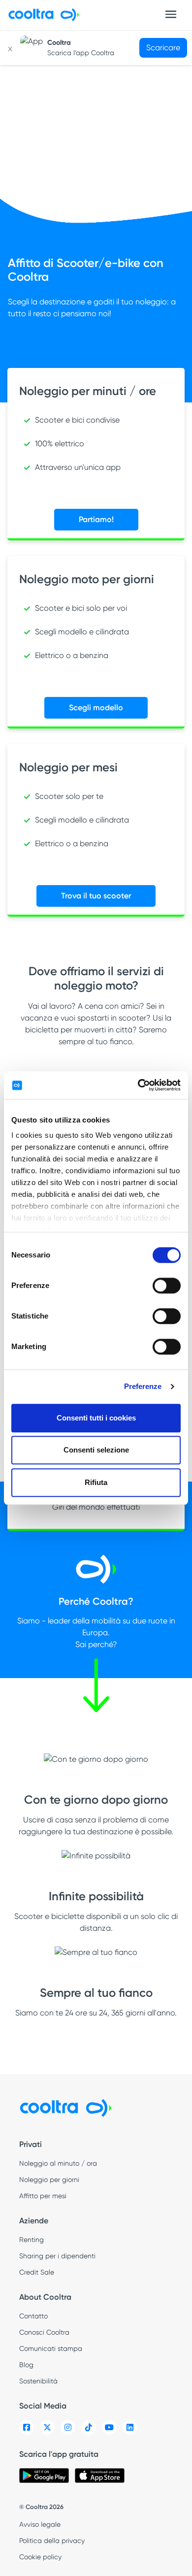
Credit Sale (37, 2272)
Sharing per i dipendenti (57, 2256)
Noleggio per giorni (49, 2180)
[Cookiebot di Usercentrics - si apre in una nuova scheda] (138, 1085)
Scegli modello (96, 708)
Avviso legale (40, 2524)
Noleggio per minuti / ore (88, 391)
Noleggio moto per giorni (87, 579)
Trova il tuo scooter (96, 896)
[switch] (167, 1286)
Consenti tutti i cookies (96, 1418)
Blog (26, 2365)
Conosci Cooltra (44, 2332)
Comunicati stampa (51, 2348)
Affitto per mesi (43, 2196)
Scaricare (163, 48)
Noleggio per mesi (68, 767)
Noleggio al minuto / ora (58, 2163)
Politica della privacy (52, 2541)
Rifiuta (96, 1482)
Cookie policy (40, 2557)
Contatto (33, 2316)
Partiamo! (96, 519)
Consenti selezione (96, 1450)
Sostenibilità (38, 2381)
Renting (32, 2240)
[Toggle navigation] (171, 14)
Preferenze (143, 1386)
